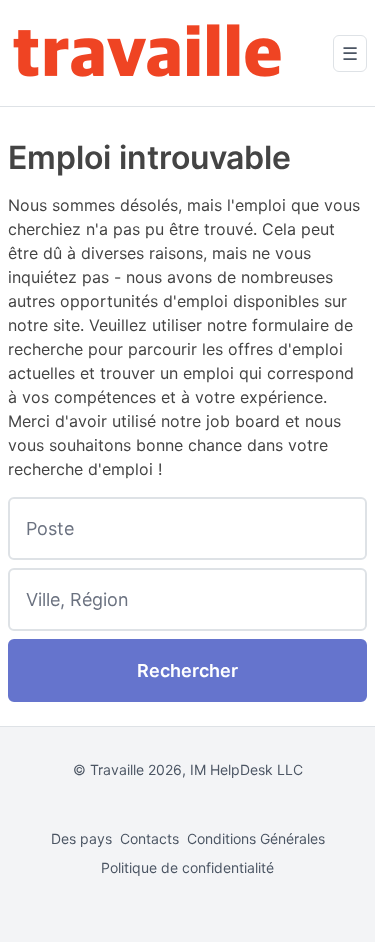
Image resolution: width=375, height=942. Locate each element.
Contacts (149, 838)
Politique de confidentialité (187, 867)
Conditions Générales (256, 838)
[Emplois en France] (148, 53)
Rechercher (187, 670)
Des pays (81, 838)
